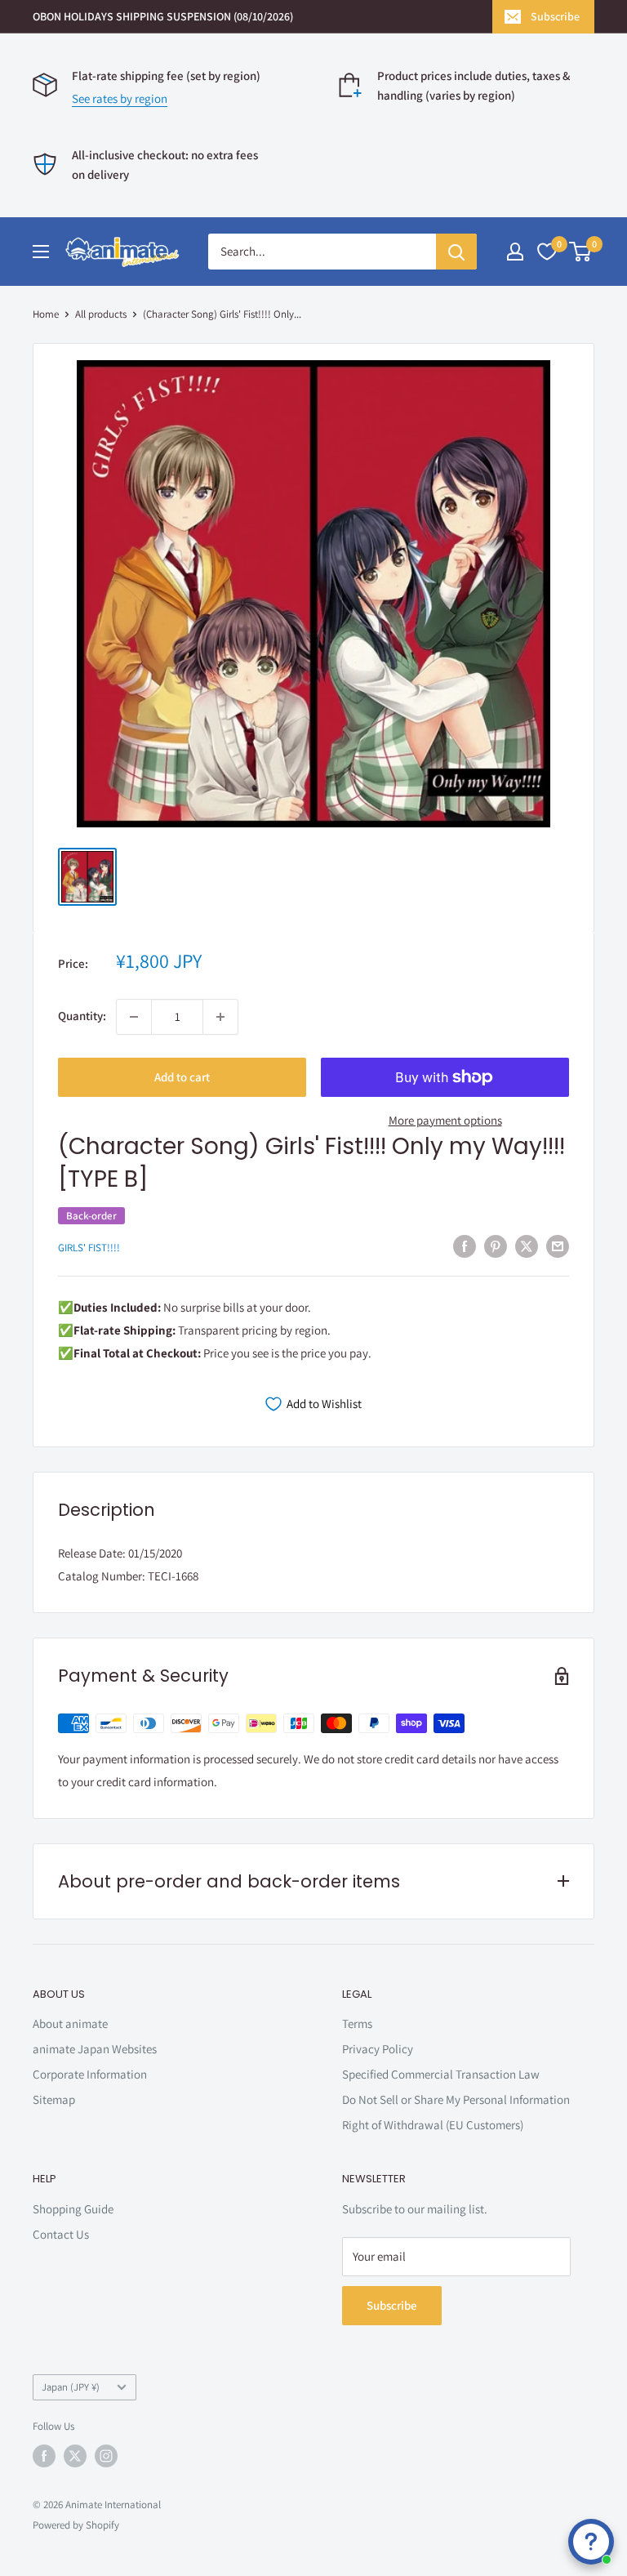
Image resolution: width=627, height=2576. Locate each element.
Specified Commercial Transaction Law (441, 2074)
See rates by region (120, 98)
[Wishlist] (547, 252)
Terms (357, 2023)
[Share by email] (558, 1246)
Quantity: (82, 1016)
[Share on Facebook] (465, 1246)
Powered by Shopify (76, 2525)
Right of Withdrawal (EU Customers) (433, 2125)
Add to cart (182, 1077)
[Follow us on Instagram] (106, 2456)
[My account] (515, 252)
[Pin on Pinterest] (496, 1246)
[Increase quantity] (220, 1017)
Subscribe (555, 16)
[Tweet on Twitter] (527, 1246)
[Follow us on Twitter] (75, 2456)
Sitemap (54, 2099)
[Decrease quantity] (134, 1017)
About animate (70, 2023)
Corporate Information (90, 2074)
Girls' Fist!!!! (89, 1248)
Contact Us (61, 2234)
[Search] (456, 252)
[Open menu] (41, 252)
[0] (581, 252)
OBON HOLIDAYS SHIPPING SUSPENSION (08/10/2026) (163, 16)
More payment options (445, 1120)
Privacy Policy (378, 2049)
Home (46, 314)
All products (101, 314)
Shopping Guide (73, 2209)
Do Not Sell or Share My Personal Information (456, 2099)
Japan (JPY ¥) (71, 2387)
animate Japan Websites (95, 2049)
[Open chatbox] (591, 2542)
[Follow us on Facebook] (44, 2456)
